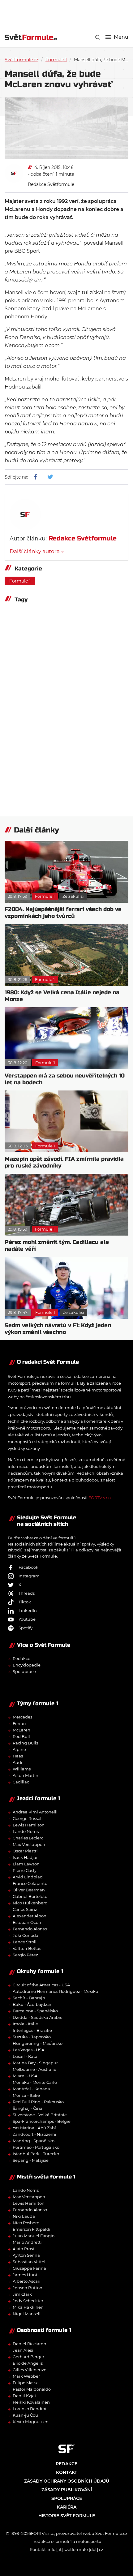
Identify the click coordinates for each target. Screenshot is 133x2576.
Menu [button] (121, 37)
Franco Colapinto (30, 1883)
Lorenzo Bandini (30, 2409)
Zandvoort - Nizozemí (34, 2134)
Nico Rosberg (26, 2223)
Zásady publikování (67, 2490)
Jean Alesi (23, 2350)
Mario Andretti (27, 2242)
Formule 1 (56, 60)
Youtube (27, 1619)
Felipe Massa (26, 2383)
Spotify (26, 1628)
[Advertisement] (69, 12)
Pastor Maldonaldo (32, 2389)
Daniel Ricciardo (29, 2344)
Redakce (21, 1658)
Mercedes (22, 1717)
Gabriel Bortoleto (30, 1896)
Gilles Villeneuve (30, 2370)
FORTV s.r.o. (100, 1498)
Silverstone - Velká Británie (40, 2115)
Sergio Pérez (25, 1955)
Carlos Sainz (25, 1909)
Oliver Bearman (29, 1890)
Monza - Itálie (26, 2095)
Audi (17, 1762)
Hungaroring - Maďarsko (38, 2043)
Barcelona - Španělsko (35, 2011)
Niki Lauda (24, 2216)
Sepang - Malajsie (31, 2160)
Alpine (19, 1749)
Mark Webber (26, 2376)
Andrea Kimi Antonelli (35, 1812)
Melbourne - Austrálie (34, 2069)
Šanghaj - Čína (28, 2108)
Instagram (29, 1576)
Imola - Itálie (25, 2024)
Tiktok (25, 1602)
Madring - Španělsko (34, 2141)
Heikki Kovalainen (31, 2402)
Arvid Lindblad (28, 1877)
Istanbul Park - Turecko (36, 2154)
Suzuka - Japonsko (32, 2037)
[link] (98, 37)
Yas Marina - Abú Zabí (34, 2128)
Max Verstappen (29, 1844)
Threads (27, 1593)
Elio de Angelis (28, 2363)
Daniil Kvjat (24, 2396)
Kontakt (66, 2472)
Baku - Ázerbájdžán (33, 2004)
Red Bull (21, 1736)
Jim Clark (22, 2294)
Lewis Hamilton (29, 1825)
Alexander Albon (30, 1916)
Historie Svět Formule (67, 2516)
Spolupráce (24, 1671)
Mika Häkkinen (28, 2307)
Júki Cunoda (26, 1935)
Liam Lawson (26, 1864)
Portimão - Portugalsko (36, 2147)
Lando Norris (26, 1831)
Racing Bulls (25, 1743)
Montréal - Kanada (31, 2089)
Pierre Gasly (25, 1870)
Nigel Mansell (27, 2314)
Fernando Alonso (30, 1929)
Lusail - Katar (26, 2056)
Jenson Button (28, 2288)
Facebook (28, 1567)
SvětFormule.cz (21, 60)
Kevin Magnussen (31, 2422)
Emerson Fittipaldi (32, 2229)
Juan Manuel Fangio (34, 2236)
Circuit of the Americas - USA (41, 1985)
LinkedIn (28, 1611)
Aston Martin (26, 1775)
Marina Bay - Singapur (35, 2063)
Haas (18, 1756)
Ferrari (19, 1723)
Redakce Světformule (51, 184)
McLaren (21, 1730)
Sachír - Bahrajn (29, 1998)
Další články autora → (37, 551)
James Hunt (25, 2275)
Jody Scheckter (28, 2301)
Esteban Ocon (27, 1922)
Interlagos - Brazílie (32, 2030)
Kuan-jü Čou (25, 2415)
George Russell (28, 1818)
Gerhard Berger (28, 2357)
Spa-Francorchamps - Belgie (42, 2121)
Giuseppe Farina (29, 2268)
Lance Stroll (25, 1942)
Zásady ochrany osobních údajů (67, 2481)
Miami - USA (25, 2076)
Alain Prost (24, 2249)
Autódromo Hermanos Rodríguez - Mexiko (55, 1991)
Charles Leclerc (28, 1838)
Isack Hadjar (25, 1857)
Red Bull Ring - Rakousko (38, 2102)
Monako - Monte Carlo (35, 2082)
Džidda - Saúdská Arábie (38, 2017)
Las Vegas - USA (28, 2050)
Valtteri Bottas (27, 1948)
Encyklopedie (27, 1665)
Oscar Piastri (25, 1851)
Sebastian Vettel (29, 2262)
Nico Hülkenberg (30, 1903)
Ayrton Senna (26, 2255)
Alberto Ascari (27, 2281)
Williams (22, 1769)
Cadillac (21, 1782)
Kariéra (67, 2507)
